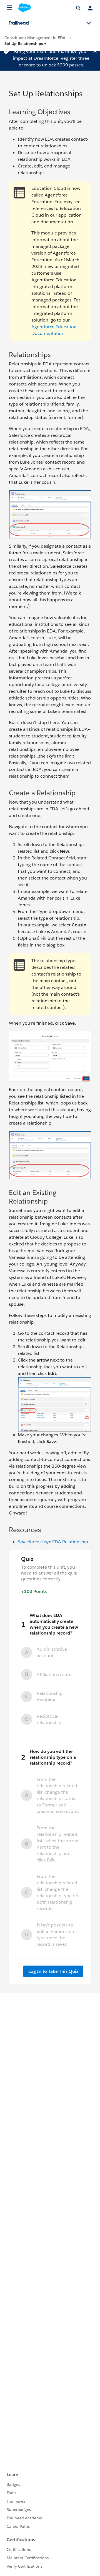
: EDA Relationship (53, 1542)
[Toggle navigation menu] (89, 23)
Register (69, 58)
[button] (26, 44)
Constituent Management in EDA (35, 38)
